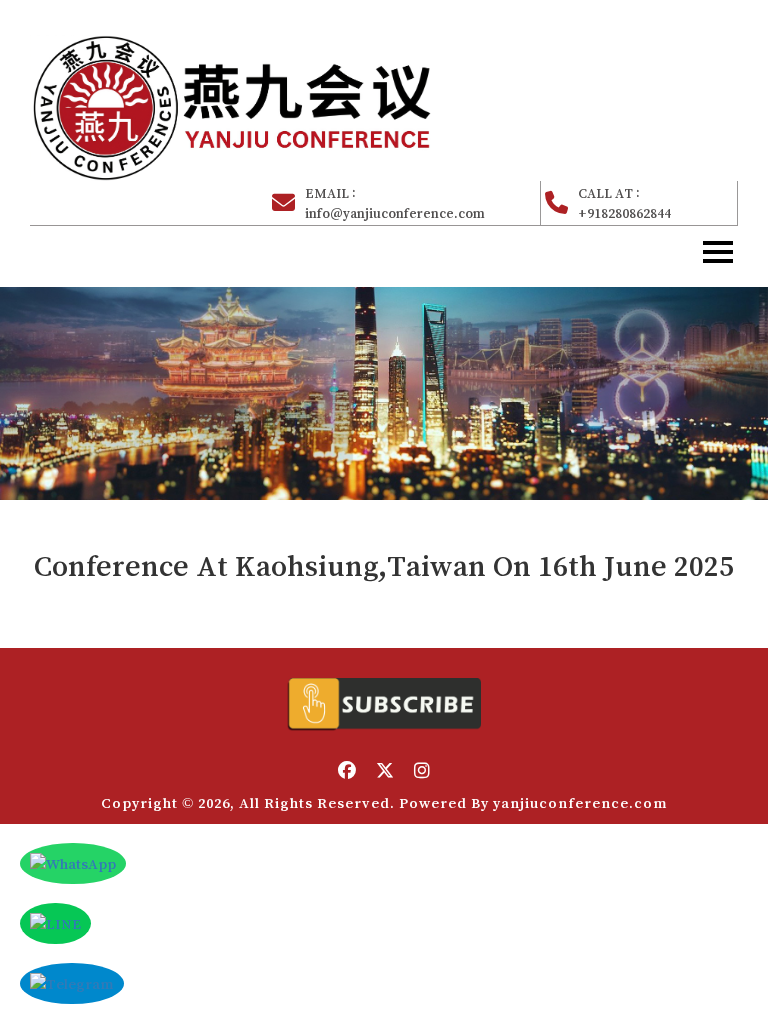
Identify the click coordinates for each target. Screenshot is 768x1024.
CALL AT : (624, 203)
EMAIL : (395, 203)
